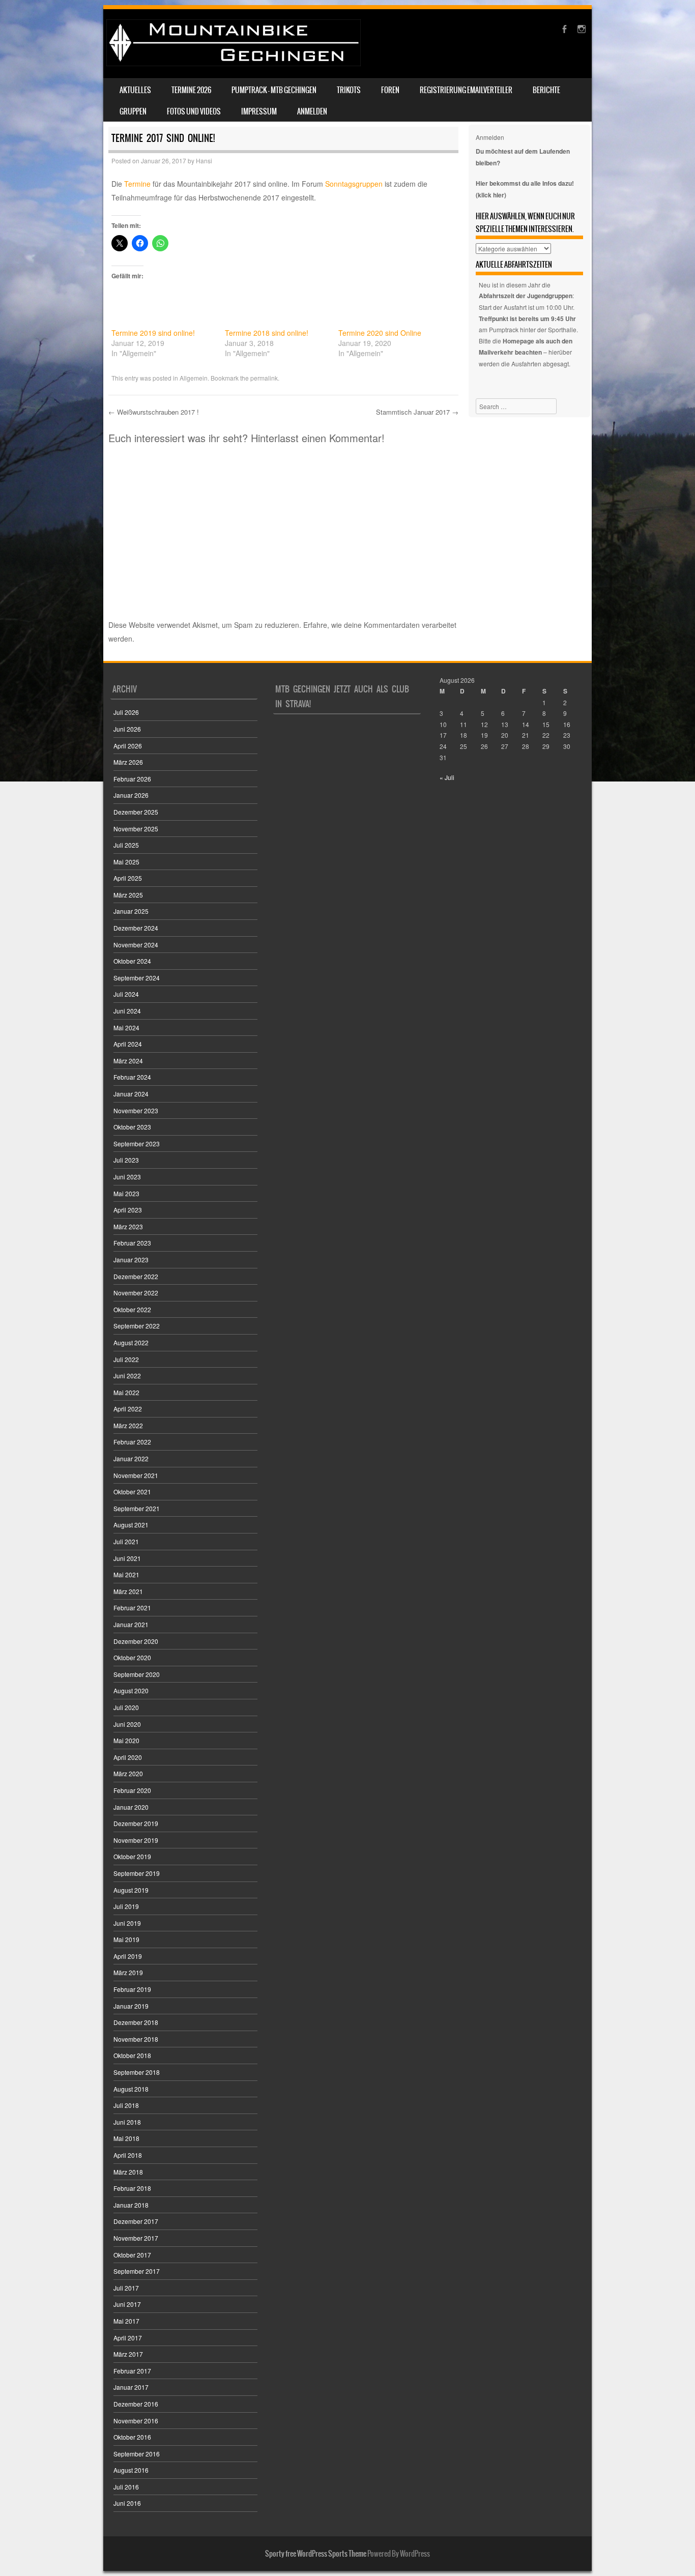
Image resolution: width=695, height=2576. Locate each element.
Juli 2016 (126, 2487)
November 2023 (136, 1110)
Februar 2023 (132, 1243)
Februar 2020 (132, 1790)
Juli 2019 (126, 1906)
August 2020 (131, 1690)
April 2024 (128, 1044)
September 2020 (137, 1674)
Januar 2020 (131, 1807)
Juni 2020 (127, 1724)
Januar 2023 (131, 1260)
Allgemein (194, 378)
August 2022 (131, 1342)
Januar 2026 (131, 795)
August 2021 (131, 1525)
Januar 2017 (131, 2387)
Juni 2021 (127, 1558)
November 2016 (136, 2421)
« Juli (447, 777)
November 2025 (136, 829)
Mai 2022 (126, 1392)
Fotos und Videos (194, 111)
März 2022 (128, 1425)
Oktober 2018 (132, 2055)
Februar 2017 (132, 2371)
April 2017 (128, 2338)
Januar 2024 (131, 1094)
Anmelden (312, 111)
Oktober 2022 (132, 1309)
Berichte (546, 90)
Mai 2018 (126, 2138)
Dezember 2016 (136, 2404)
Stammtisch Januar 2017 (417, 412)
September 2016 (137, 2454)
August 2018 (131, 2089)
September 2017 (137, 2271)
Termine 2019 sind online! (153, 333)
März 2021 (128, 1591)
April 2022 (128, 1409)
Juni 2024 (127, 1011)
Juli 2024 (126, 994)
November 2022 (136, 1293)
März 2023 (128, 1226)
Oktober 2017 (132, 2255)
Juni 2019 (127, 1923)
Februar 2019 (132, 1989)
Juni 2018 (127, 2122)
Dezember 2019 (136, 1823)
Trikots (349, 90)
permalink (264, 378)
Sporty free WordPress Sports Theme (316, 2554)
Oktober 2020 (132, 1657)
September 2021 (137, 1508)
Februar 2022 (132, 1442)
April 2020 (128, 1757)
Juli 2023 (126, 1160)
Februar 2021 (132, 1608)
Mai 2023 (126, 1193)
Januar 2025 (131, 911)
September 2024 (137, 978)
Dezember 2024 (136, 928)
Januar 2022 (131, 1458)
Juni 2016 (127, 2503)
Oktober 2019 (132, 1856)
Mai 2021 (126, 1574)
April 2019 (128, 1956)
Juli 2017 (126, 2288)
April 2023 (128, 1210)
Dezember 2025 (136, 812)
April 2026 (128, 746)
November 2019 (136, 1840)
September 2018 (137, 2072)
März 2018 (128, 2172)
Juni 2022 (127, 1376)
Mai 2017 (126, 2321)
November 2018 (136, 2039)
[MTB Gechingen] (234, 63)
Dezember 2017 (136, 2221)
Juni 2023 (127, 1177)
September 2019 (137, 1873)
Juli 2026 (126, 712)
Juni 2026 (127, 729)
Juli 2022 (126, 1359)
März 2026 (128, 762)
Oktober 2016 (132, 2437)
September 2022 (137, 1326)
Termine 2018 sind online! (267, 333)
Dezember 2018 (136, 2022)
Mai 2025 (126, 862)
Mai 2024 (126, 1027)
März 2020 (128, 1773)
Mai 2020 (126, 1740)
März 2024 (128, 1061)
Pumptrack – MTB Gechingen (274, 90)
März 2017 (128, 2354)
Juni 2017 (127, 2304)
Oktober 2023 (132, 1127)
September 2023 (137, 1144)
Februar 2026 (132, 779)
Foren (390, 90)
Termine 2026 (191, 90)
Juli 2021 (126, 1541)
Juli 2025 (126, 845)
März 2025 (128, 895)
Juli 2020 (126, 1707)
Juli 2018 (126, 2105)
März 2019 (128, 1972)
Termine (137, 184)
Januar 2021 (131, 1624)
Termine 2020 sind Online (380, 333)
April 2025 (128, 878)
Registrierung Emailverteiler (466, 90)
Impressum (259, 111)
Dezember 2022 (136, 1276)
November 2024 (136, 945)
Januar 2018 (131, 2205)
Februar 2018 (132, 2188)
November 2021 (136, 1475)
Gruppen (133, 111)
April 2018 (128, 2155)
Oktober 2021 (132, 1492)
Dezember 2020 (136, 1641)
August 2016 (131, 2470)
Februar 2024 (132, 1077)
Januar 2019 (131, 2006)
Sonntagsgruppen (354, 184)
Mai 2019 (126, 1939)
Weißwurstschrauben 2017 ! (154, 412)
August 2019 (131, 1890)
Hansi (204, 161)
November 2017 (136, 2238)
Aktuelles (135, 90)
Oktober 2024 (132, 961)
